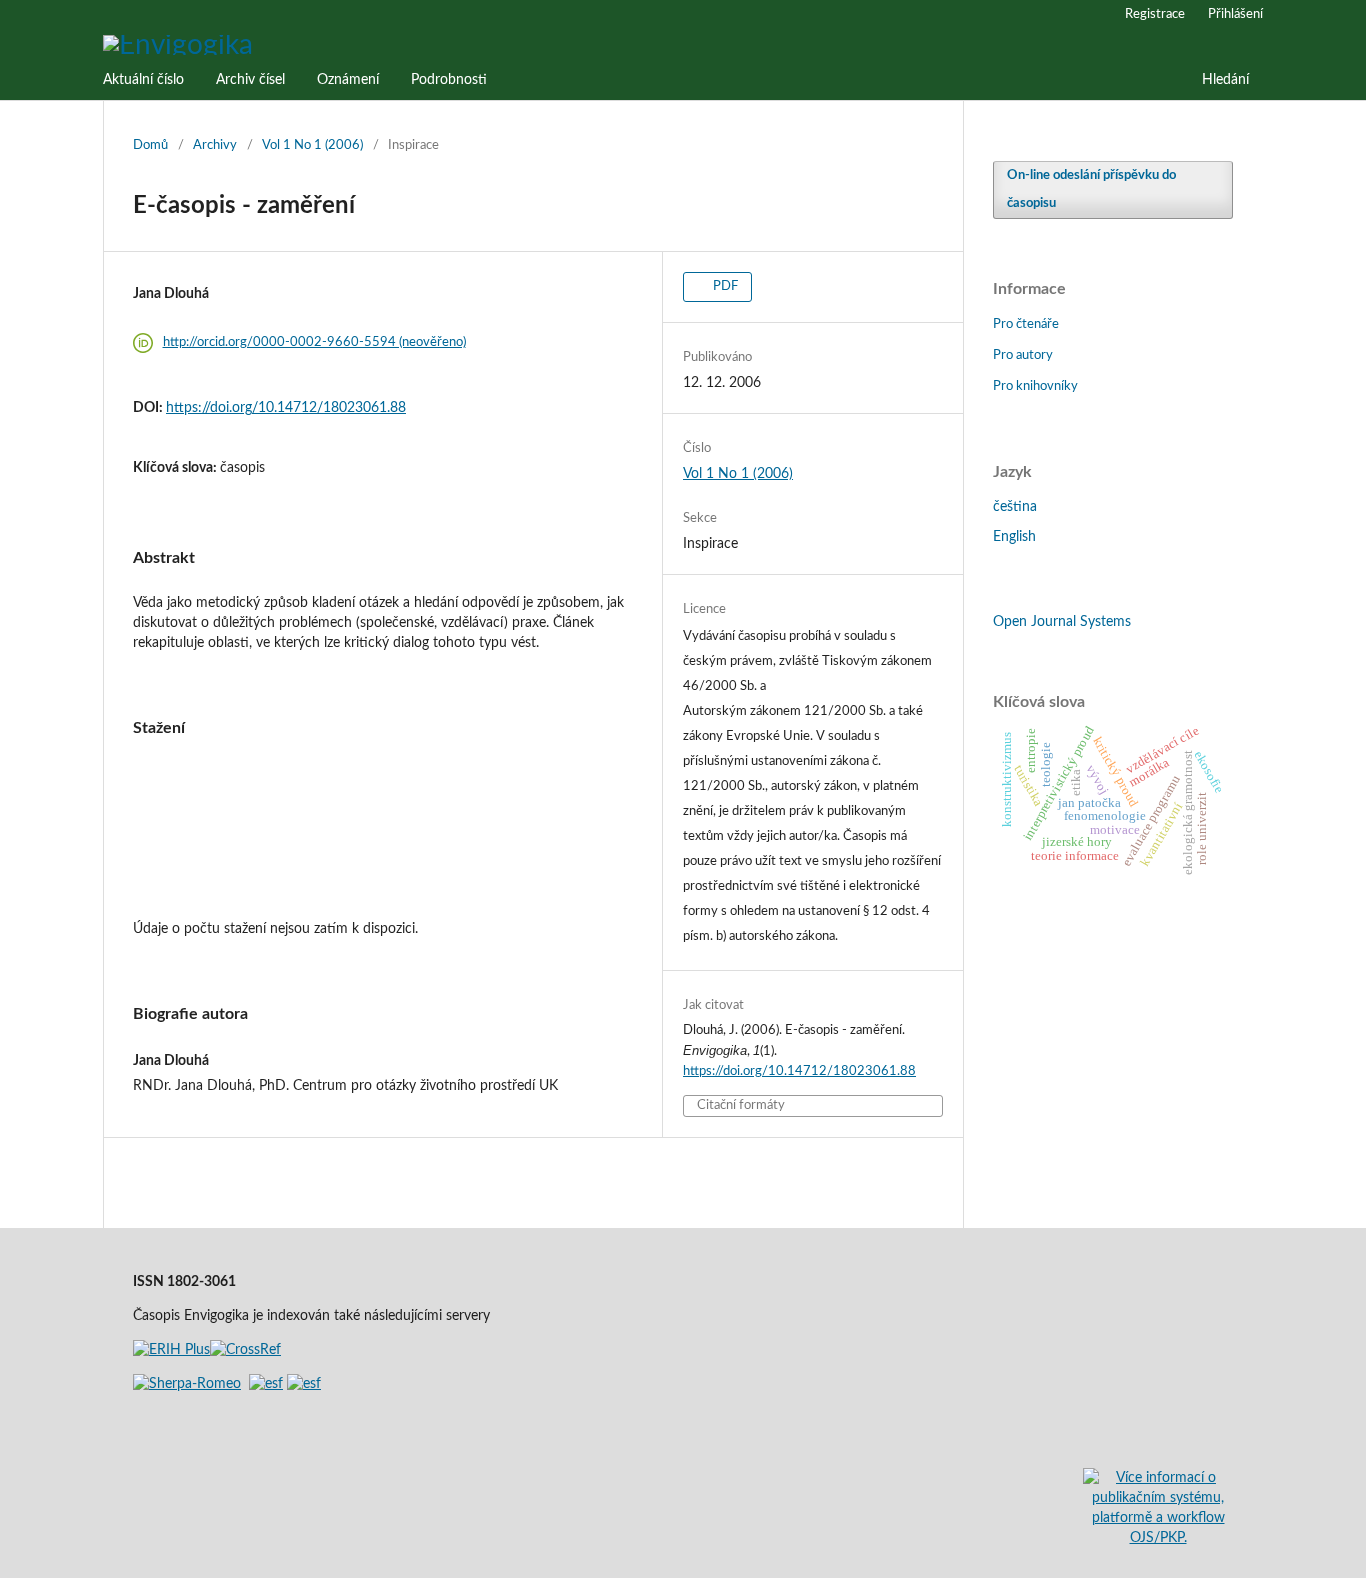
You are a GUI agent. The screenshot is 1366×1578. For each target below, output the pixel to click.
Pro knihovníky (1035, 386)
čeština (1015, 507)
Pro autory (1023, 355)
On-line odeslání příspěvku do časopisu (1091, 189)
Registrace (1155, 14)
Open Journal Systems (1062, 622)
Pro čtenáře (1026, 324)
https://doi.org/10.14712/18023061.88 (286, 408)
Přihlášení (1235, 14)
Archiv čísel (250, 80)
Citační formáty (741, 1105)
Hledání (1225, 80)
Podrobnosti (449, 80)
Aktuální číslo (143, 80)
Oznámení (348, 80)
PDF (724, 286)
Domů (150, 145)
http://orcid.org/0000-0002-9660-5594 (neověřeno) (314, 342)
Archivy (215, 145)
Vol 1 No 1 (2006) (312, 145)
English (1014, 537)
